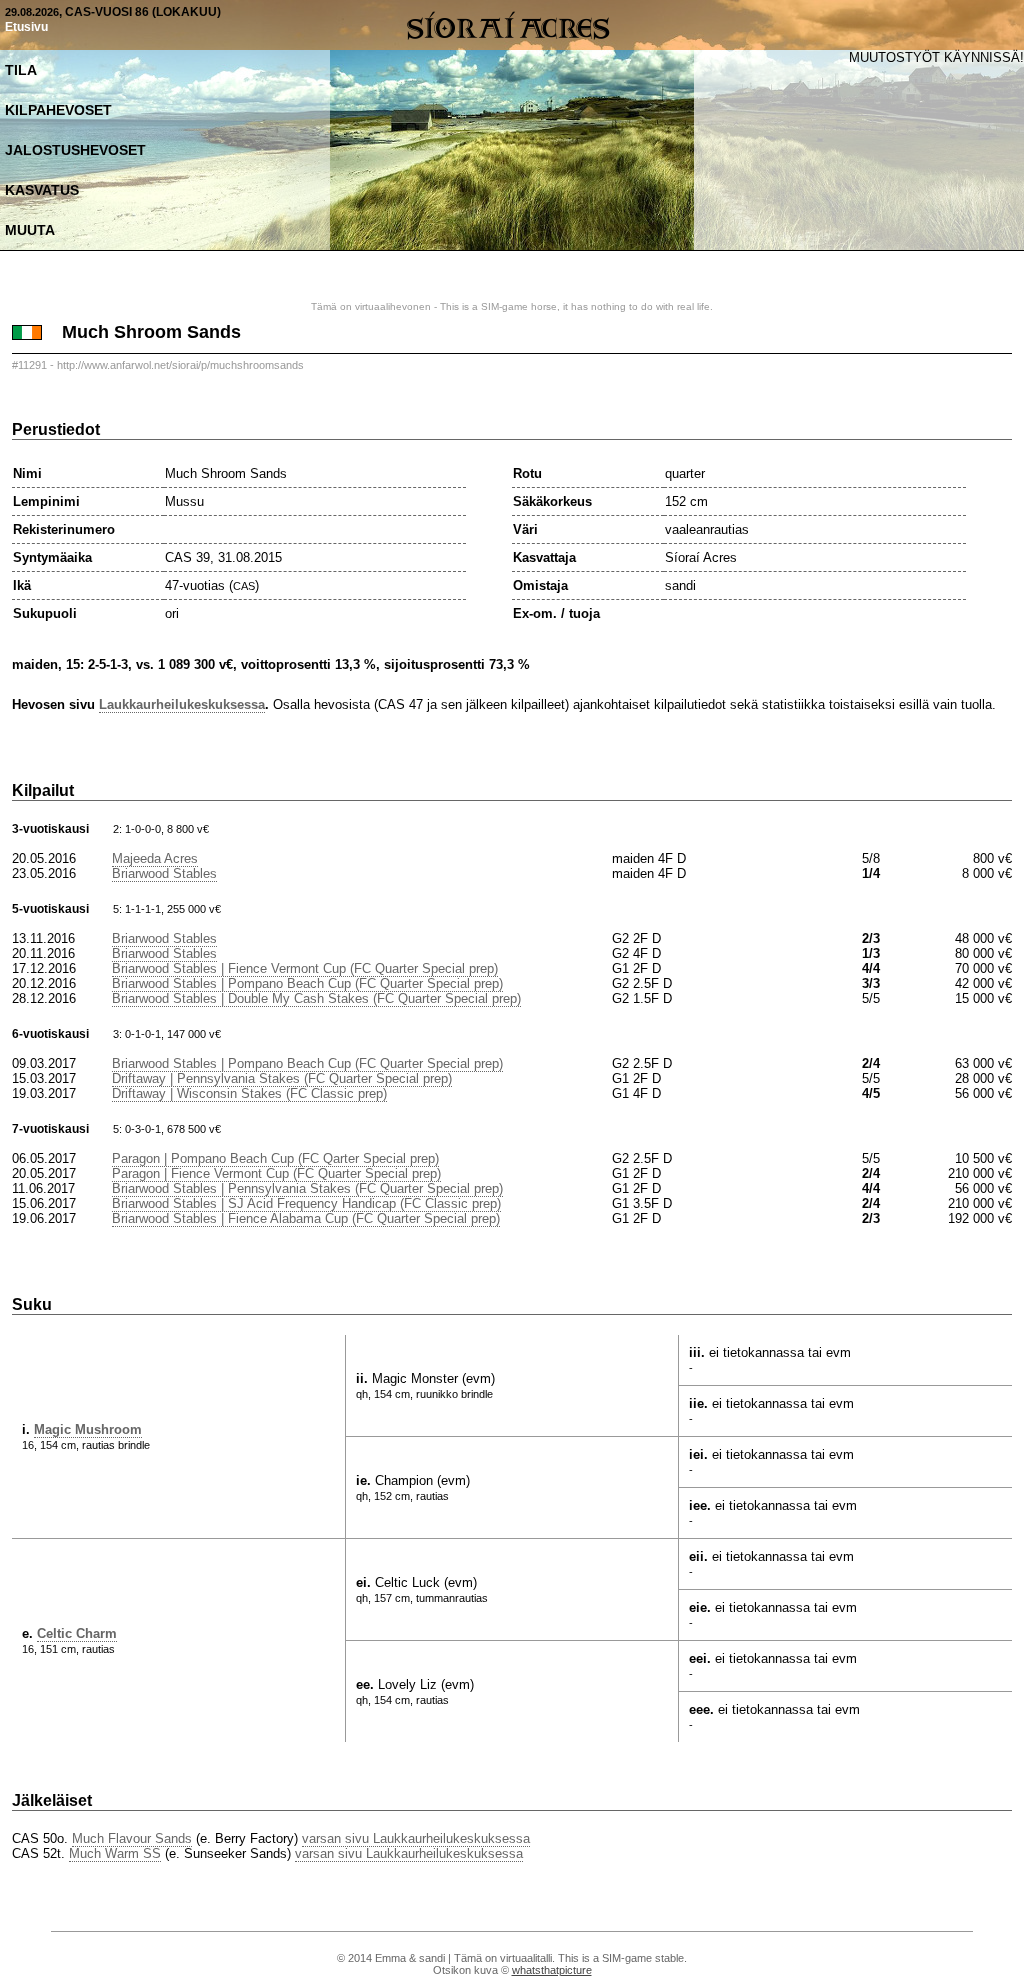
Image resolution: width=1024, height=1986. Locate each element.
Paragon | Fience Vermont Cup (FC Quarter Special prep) (276, 1173)
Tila (21, 70)
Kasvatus (42, 190)
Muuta (30, 230)
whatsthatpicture (552, 1970)
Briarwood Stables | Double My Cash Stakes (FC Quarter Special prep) (316, 998)
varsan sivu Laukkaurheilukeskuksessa (416, 1838)
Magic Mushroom (88, 1429)
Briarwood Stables (164, 873)
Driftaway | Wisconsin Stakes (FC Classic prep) (249, 1093)
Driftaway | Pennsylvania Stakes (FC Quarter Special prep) (282, 1078)
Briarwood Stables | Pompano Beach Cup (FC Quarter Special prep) (307, 983)
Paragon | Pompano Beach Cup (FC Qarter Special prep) (275, 1158)
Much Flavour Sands (132, 1838)
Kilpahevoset (58, 110)
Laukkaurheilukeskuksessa (182, 704)
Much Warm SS (115, 1853)
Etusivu (26, 27)
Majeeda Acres (155, 858)
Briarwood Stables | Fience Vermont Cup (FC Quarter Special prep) (305, 968)
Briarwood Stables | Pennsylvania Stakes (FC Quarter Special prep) (307, 1188)
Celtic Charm (77, 1633)
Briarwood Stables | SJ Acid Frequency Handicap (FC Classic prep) (306, 1203)
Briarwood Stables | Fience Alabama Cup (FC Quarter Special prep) (306, 1218)
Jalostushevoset (75, 150)
